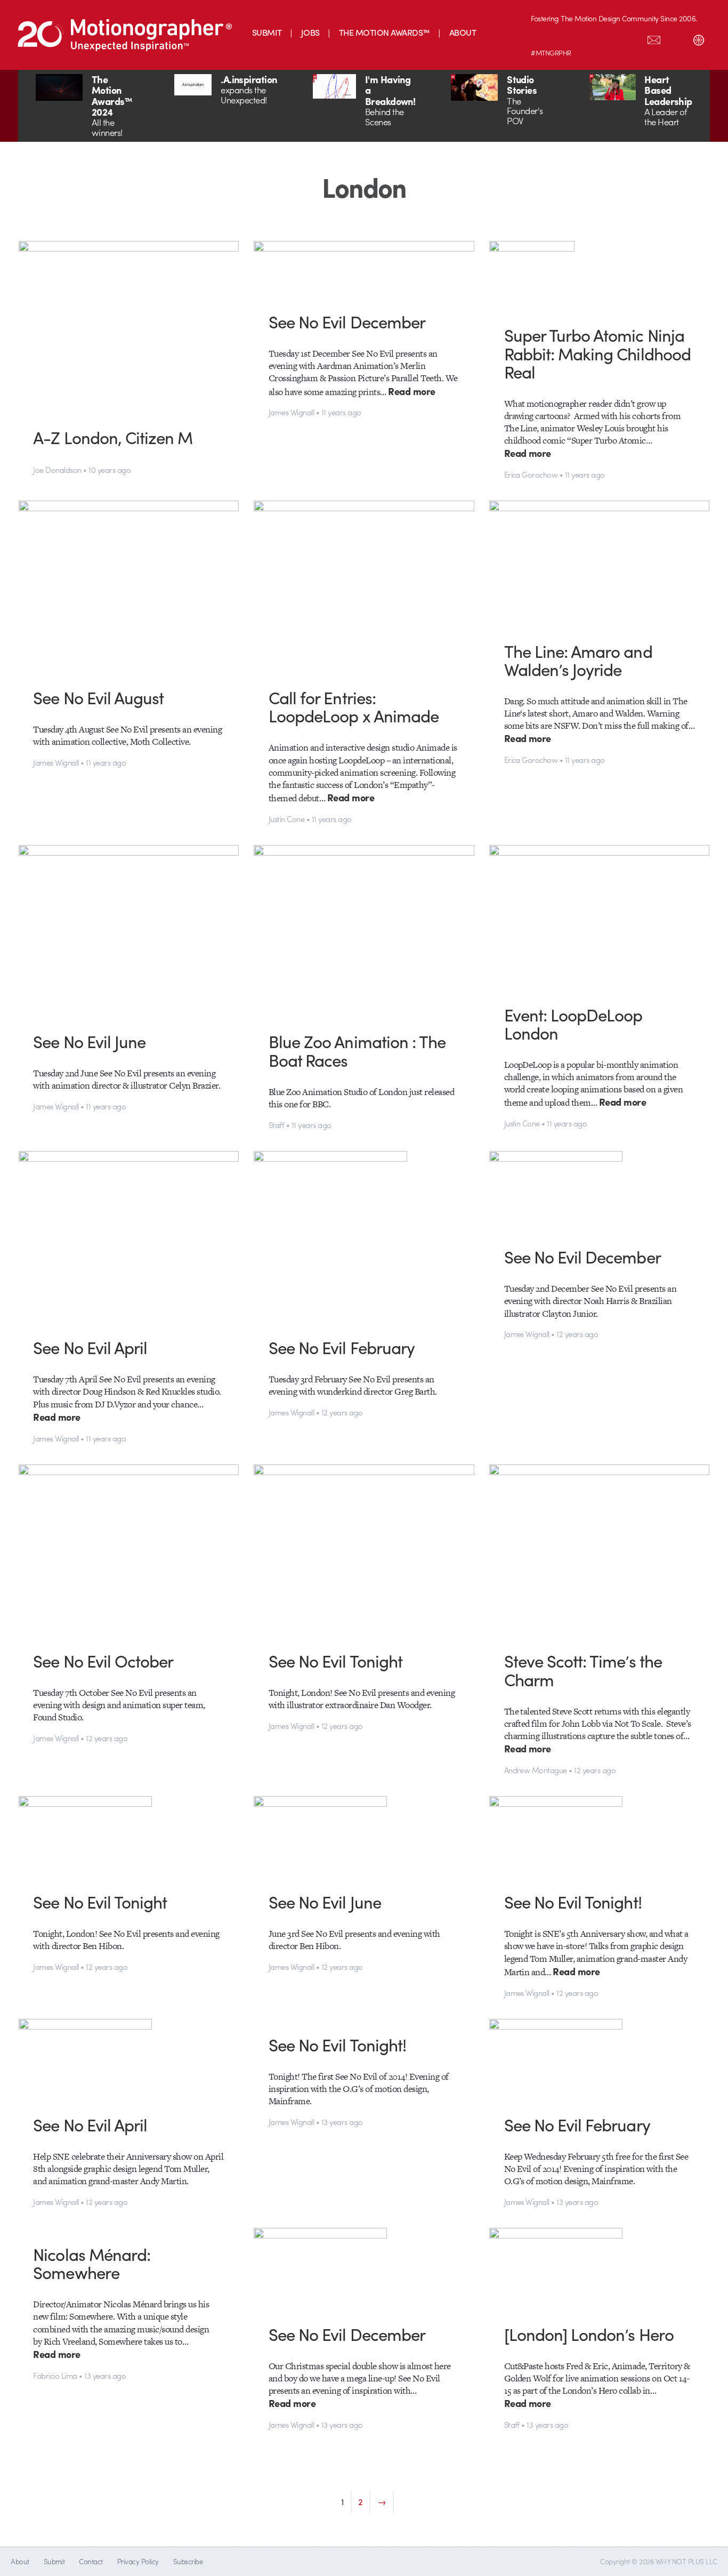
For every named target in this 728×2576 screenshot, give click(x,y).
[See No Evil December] (364, 268)
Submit (54, 2561)
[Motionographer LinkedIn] (564, 38)
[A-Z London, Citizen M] (129, 326)
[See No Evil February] (364, 1236)
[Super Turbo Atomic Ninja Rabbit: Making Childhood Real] (600, 275)
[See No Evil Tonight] (364, 1550)
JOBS (310, 32)
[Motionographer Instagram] (542, 38)
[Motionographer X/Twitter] (632, 38)
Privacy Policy (138, 2561)
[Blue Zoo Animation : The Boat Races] (364, 930)
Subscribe (188, 2561)
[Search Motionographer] (676, 38)
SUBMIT (267, 32)
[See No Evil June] (129, 930)
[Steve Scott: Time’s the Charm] (600, 1550)
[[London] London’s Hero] (600, 2268)
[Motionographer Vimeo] (587, 38)
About (20, 2561)
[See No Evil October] (129, 1550)
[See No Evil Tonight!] (600, 1836)
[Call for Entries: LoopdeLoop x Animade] (364, 586)
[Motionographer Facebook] (609, 38)
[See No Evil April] (129, 1236)
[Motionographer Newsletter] (654, 38)
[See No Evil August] (129, 586)
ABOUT (463, 32)
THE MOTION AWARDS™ (385, 32)
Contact (91, 2561)
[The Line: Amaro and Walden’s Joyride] (600, 563)
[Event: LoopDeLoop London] (600, 917)
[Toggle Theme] (699, 38)
